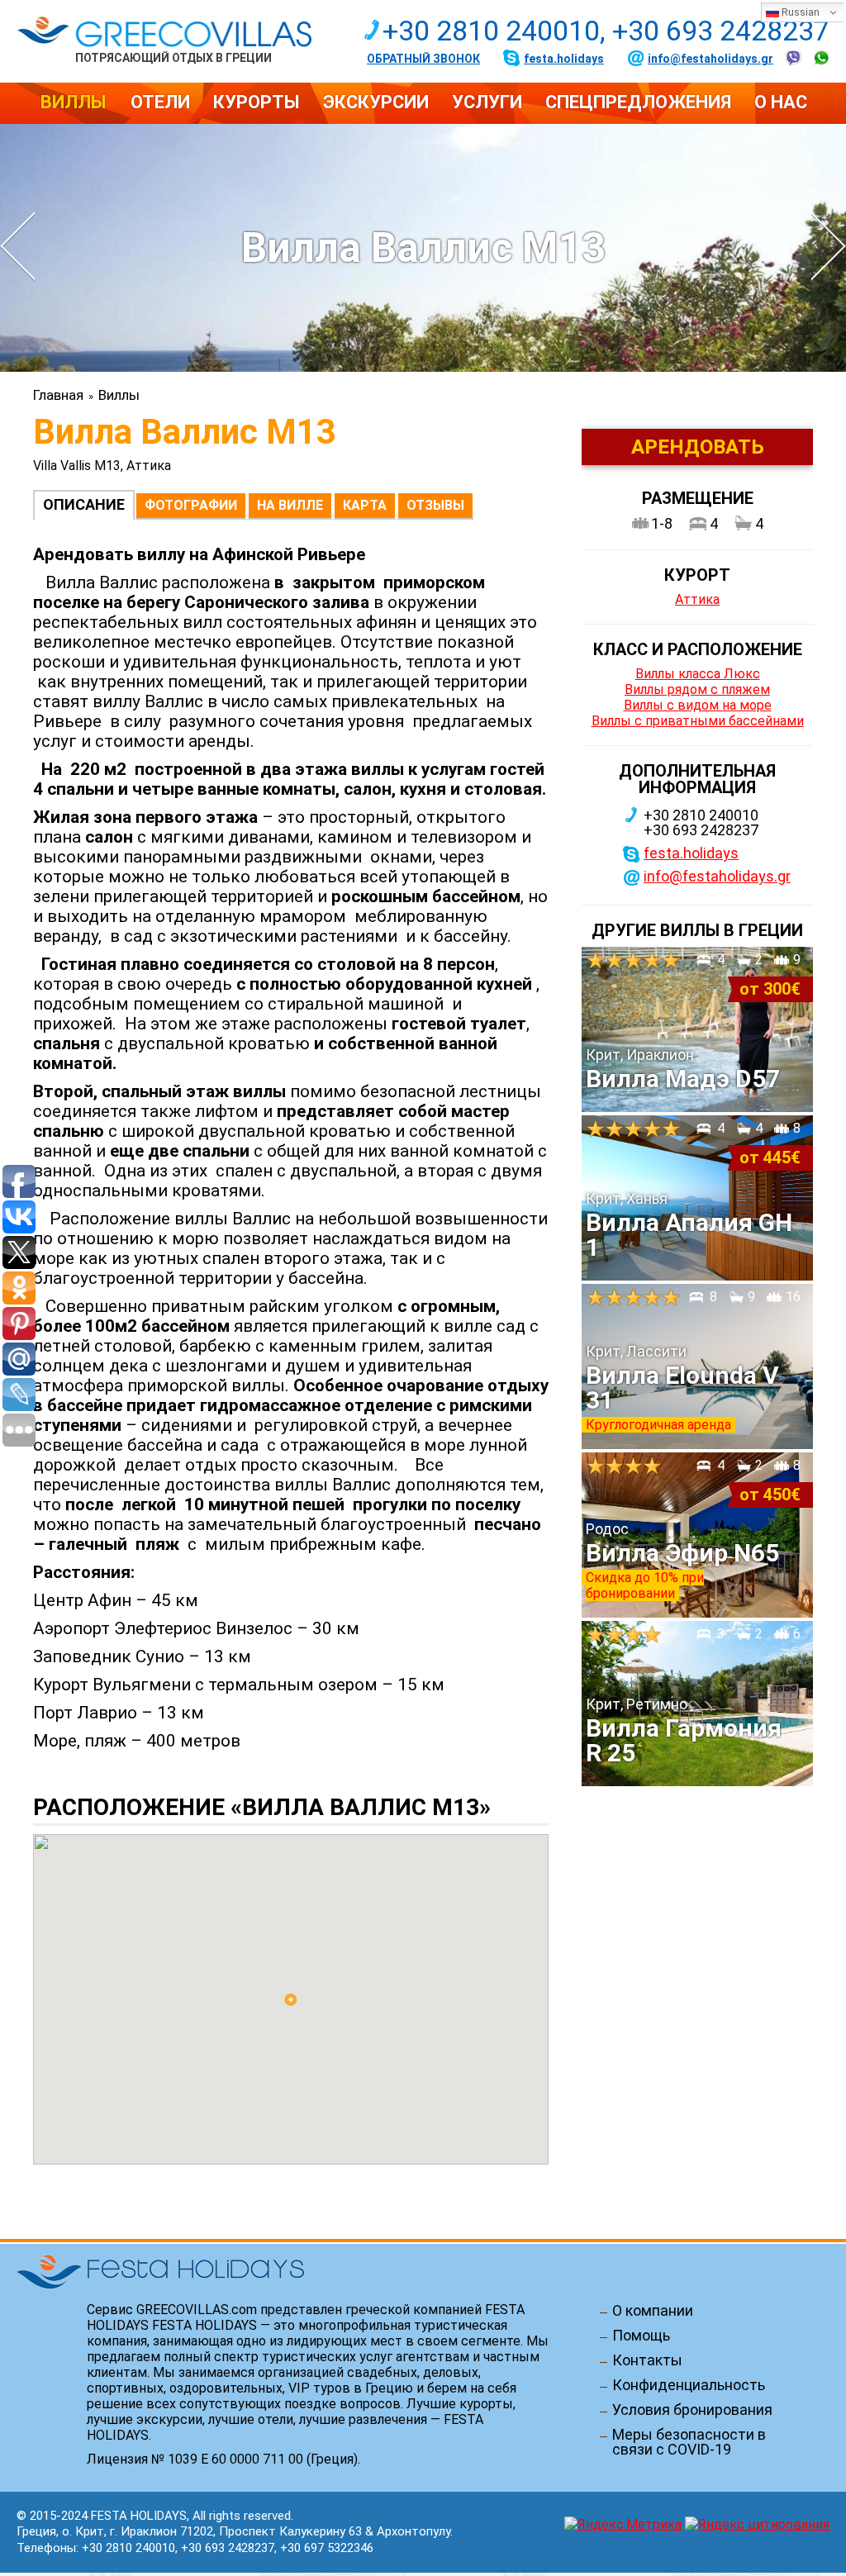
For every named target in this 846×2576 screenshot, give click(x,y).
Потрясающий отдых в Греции (173, 57)
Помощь (641, 2336)
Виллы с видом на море (698, 705)
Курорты (257, 102)
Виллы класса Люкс (698, 674)
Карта (365, 505)
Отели (160, 102)
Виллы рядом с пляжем (697, 689)
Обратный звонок (423, 59)
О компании (653, 2311)
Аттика (697, 599)
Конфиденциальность (689, 2385)
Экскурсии (376, 102)
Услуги (487, 102)
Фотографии (191, 505)
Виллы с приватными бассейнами (698, 721)
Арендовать (698, 447)
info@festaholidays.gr (711, 59)
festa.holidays (564, 59)
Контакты (647, 2360)
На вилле (290, 505)
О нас (781, 102)
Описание (84, 504)
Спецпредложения (638, 102)
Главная (58, 395)
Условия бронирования (692, 2410)
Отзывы (435, 505)
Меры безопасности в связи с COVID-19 (689, 2442)
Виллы (74, 102)
